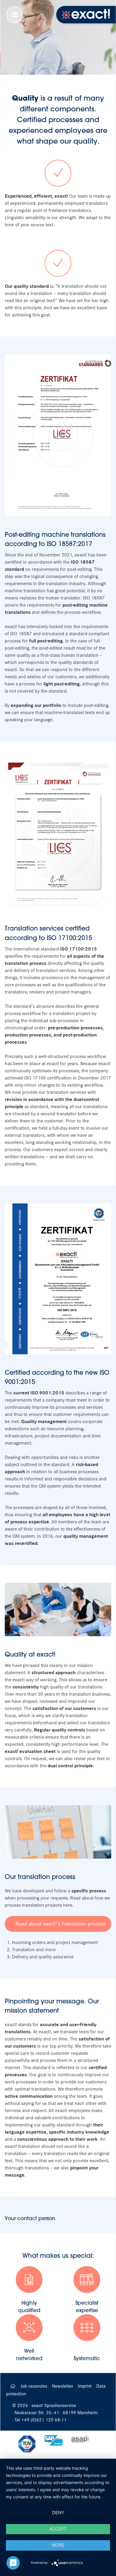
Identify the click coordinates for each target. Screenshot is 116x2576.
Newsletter (63, 2386)
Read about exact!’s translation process (61, 1924)
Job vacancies (35, 2386)
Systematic (87, 2358)
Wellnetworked (29, 2354)
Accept (58, 2529)
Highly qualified (29, 2306)
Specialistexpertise (87, 2306)
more (58, 2545)
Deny (58, 2513)
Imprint (85, 2386)
